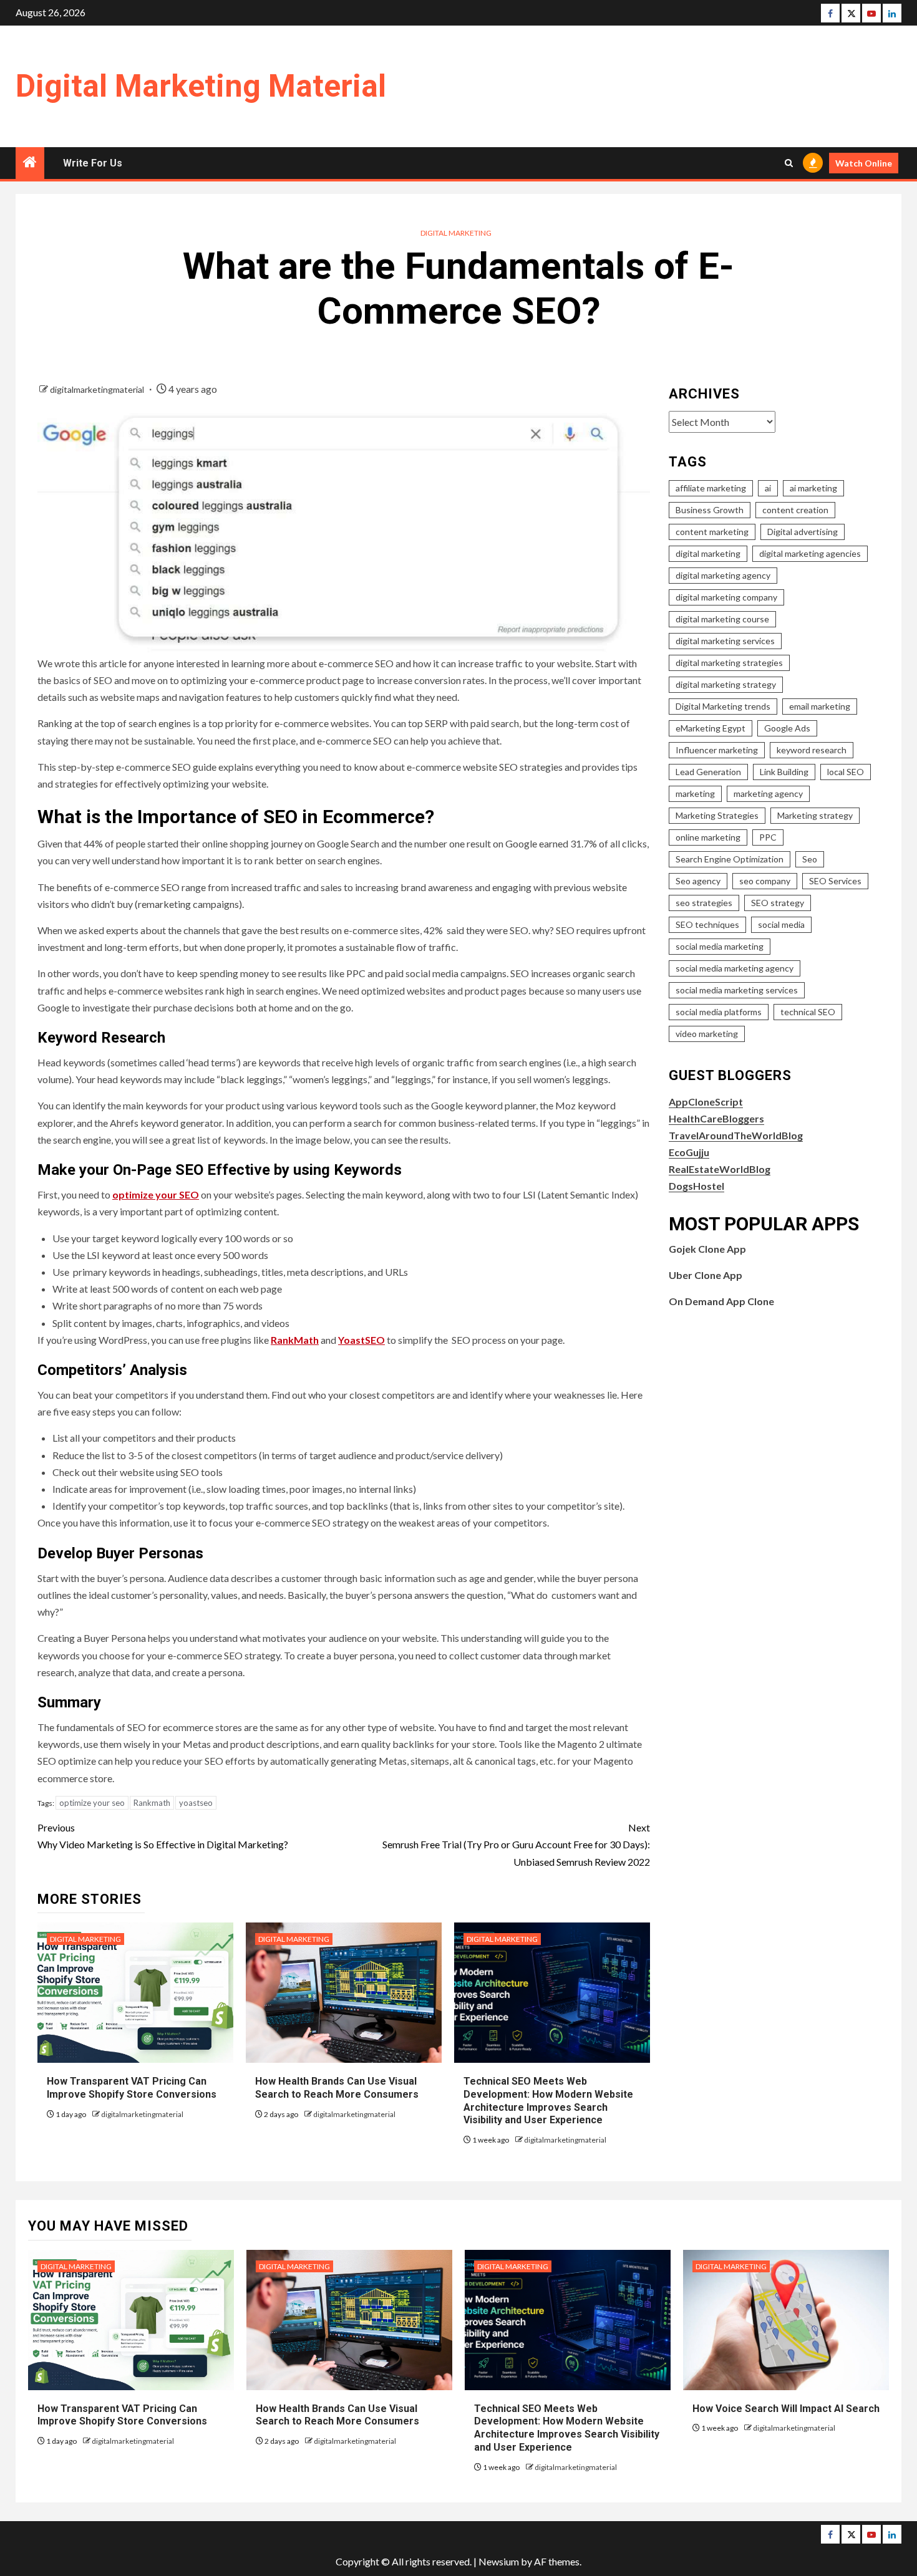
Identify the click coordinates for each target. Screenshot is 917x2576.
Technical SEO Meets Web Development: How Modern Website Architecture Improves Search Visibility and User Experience (567, 2428)
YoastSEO (361, 1340)
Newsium (499, 2561)
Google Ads (787, 728)
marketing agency (768, 794)
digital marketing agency (723, 575)
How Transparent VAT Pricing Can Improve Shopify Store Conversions (124, 2415)
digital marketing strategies (729, 663)
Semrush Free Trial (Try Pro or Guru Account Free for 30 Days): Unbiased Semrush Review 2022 (516, 1844)
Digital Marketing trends (723, 706)
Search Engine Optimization (730, 859)
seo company (765, 881)
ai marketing (813, 488)
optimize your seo (92, 1803)
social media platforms (719, 1012)
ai (768, 488)
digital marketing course (722, 619)
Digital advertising (803, 532)
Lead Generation (708, 772)
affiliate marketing (711, 488)
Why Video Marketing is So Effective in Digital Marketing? (163, 1836)
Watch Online (864, 163)
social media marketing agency (735, 968)
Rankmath (152, 1803)
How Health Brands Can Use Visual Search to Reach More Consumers (337, 2415)
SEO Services (835, 881)
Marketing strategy (815, 815)
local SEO (846, 772)
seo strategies (704, 903)
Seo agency (698, 881)
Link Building (784, 772)
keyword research (812, 750)
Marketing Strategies (717, 815)
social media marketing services (737, 990)
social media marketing (720, 946)
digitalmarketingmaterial (98, 389)
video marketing (707, 1034)
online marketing (708, 837)
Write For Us (93, 163)
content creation (795, 510)
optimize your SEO (156, 1194)
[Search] (789, 163)
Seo (810, 859)
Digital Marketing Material (201, 86)
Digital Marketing (456, 233)
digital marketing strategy (726, 684)
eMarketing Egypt (711, 728)
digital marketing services (725, 641)
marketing (695, 794)
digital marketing (708, 553)
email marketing (820, 706)
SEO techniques (707, 924)
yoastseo (196, 1803)
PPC (768, 837)
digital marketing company (726, 597)
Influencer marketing (717, 750)
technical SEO (808, 1012)
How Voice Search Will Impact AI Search (786, 2409)
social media (781, 924)
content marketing (712, 532)
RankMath (295, 1340)
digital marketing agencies (810, 553)
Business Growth (710, 510)
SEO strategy (778, 903)
